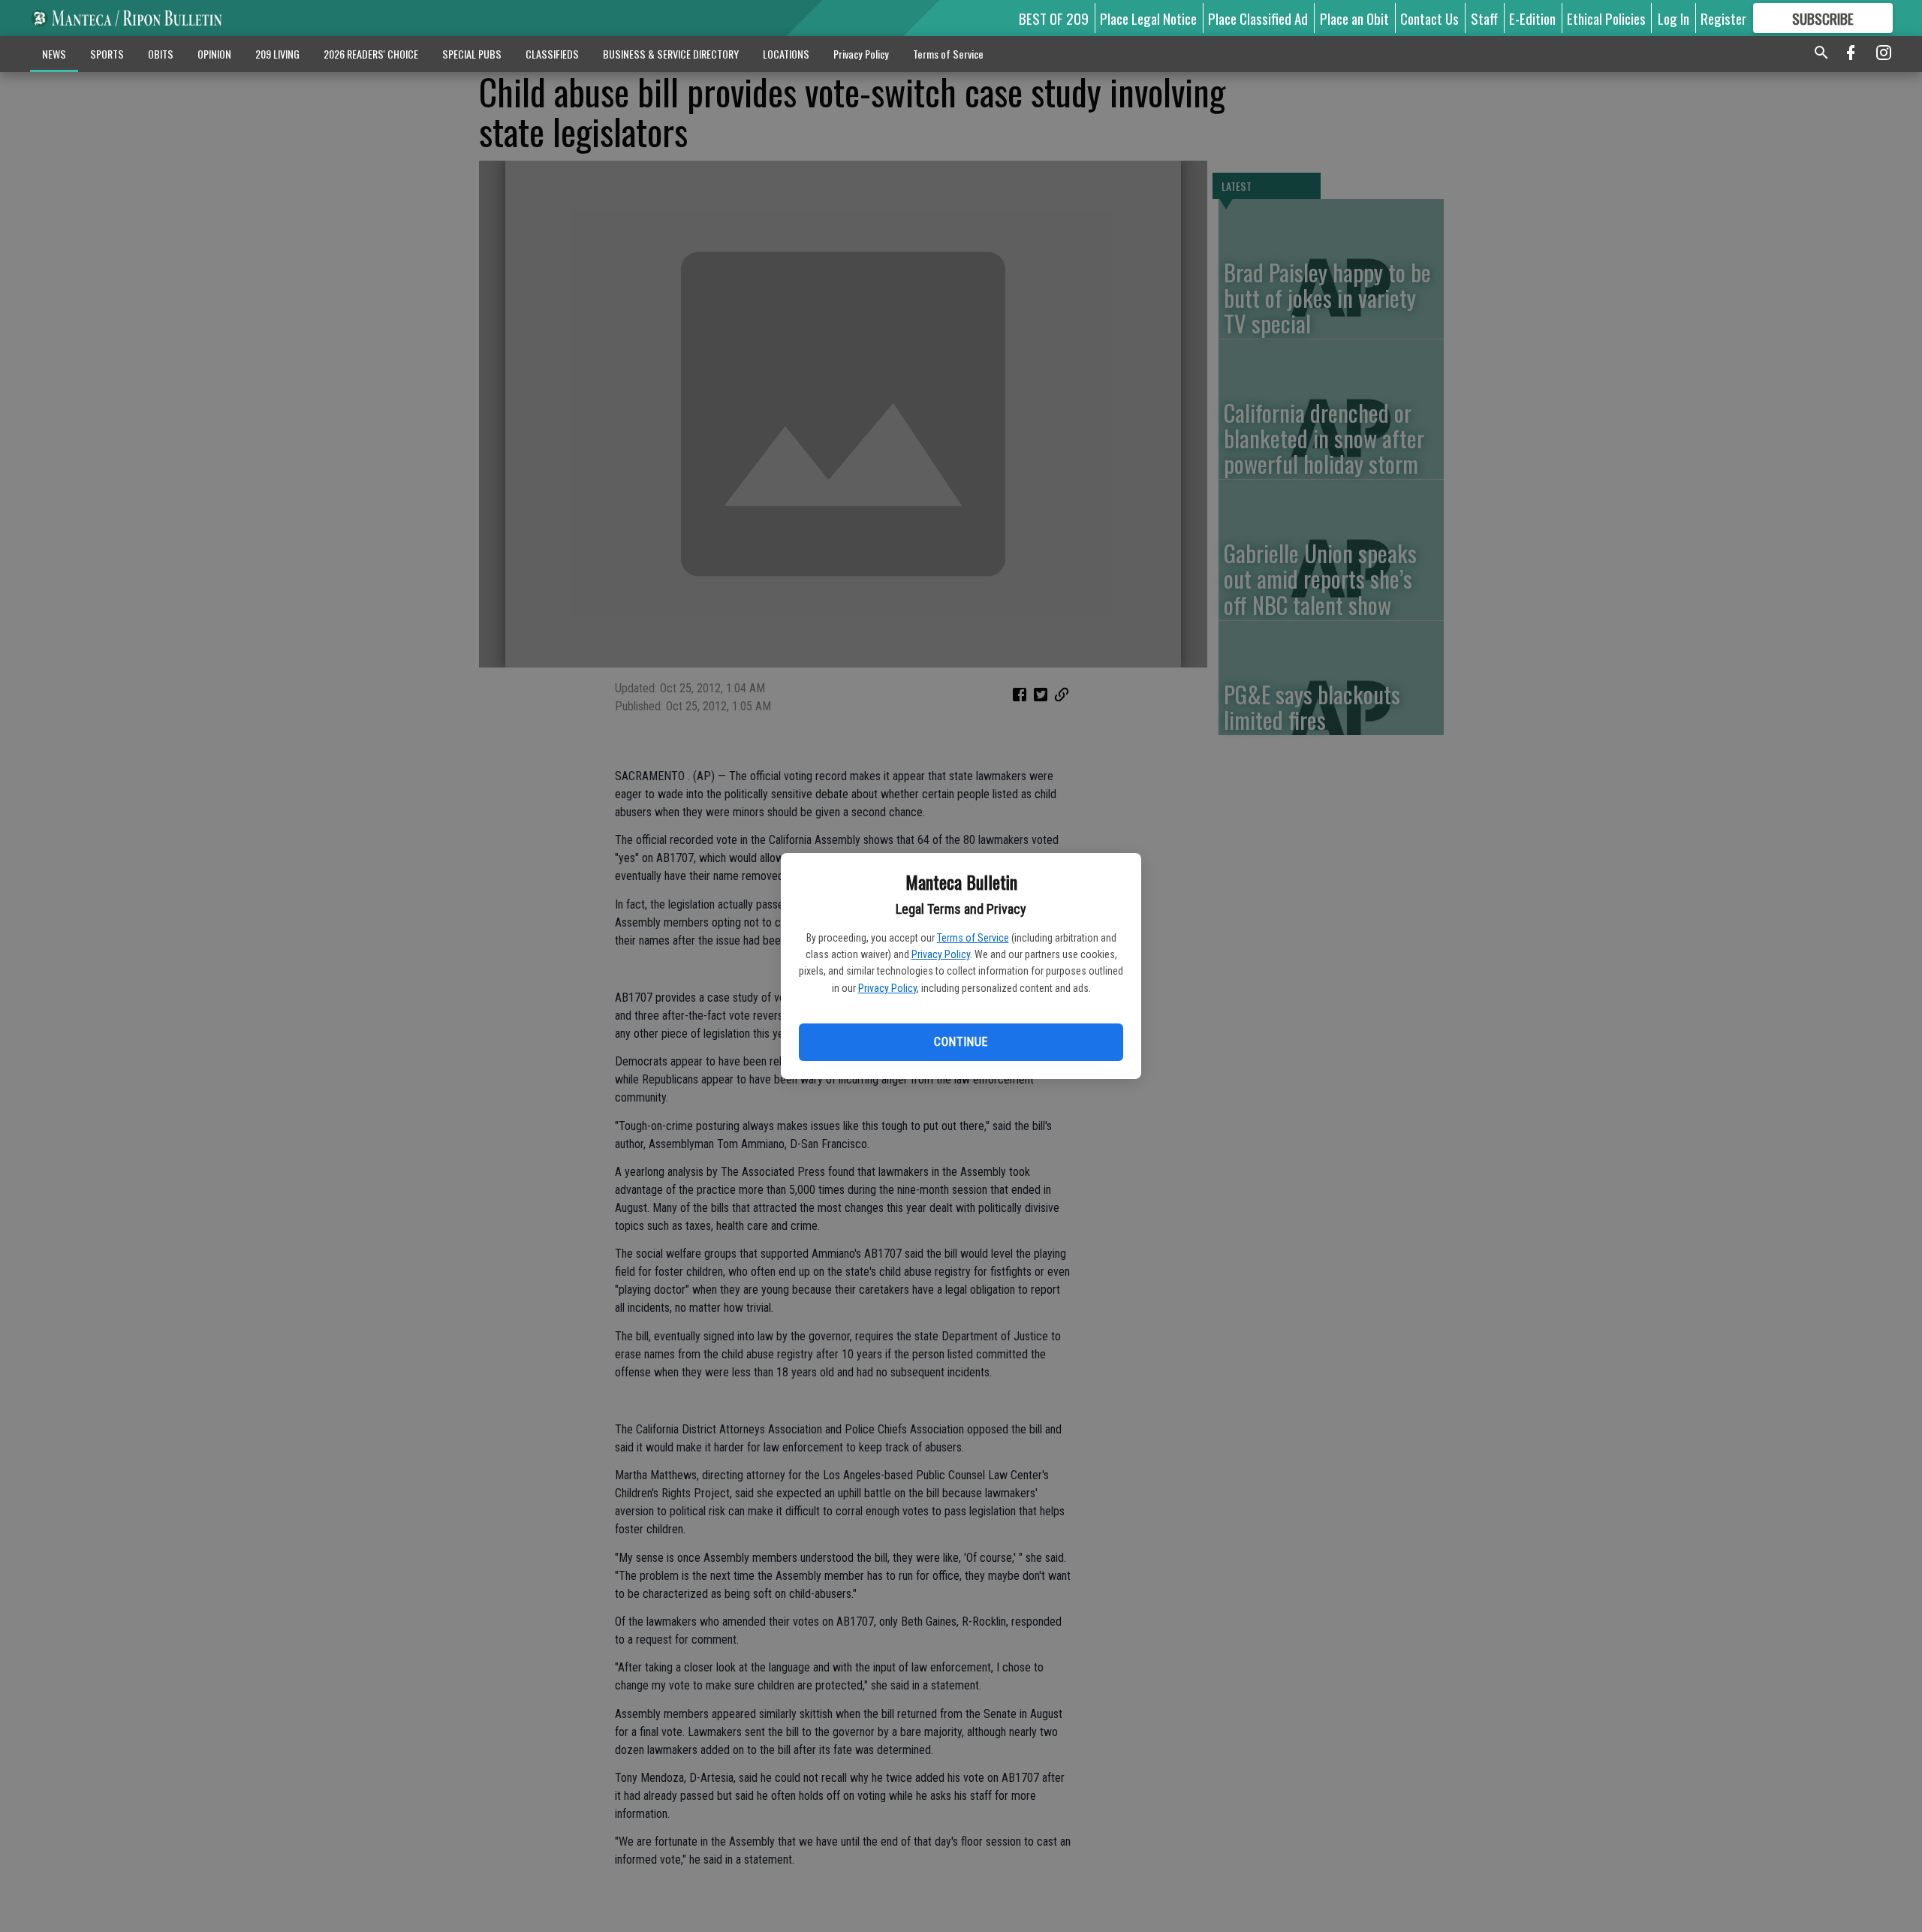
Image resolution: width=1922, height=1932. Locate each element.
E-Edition (1532, 18)
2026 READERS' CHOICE (371, 54)
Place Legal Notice (1148, 18)
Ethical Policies (1606, 18)
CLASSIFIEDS (552, 54)
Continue (961, 1042)
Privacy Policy (941, 954)
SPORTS (107, 54)
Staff (1484, 18)
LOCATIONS (786, 54)
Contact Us (1429, 18)
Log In (1673, 18)
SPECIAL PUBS (472, 54)
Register (1723, 18)
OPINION (214, 54)
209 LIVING (277, 54)
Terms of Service (973, 938)
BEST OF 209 (1054, 18)
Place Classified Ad (1258, 18)
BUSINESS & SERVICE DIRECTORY (671, 54)
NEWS (54, 54)
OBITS (161, 54)
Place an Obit (1354, 18)
